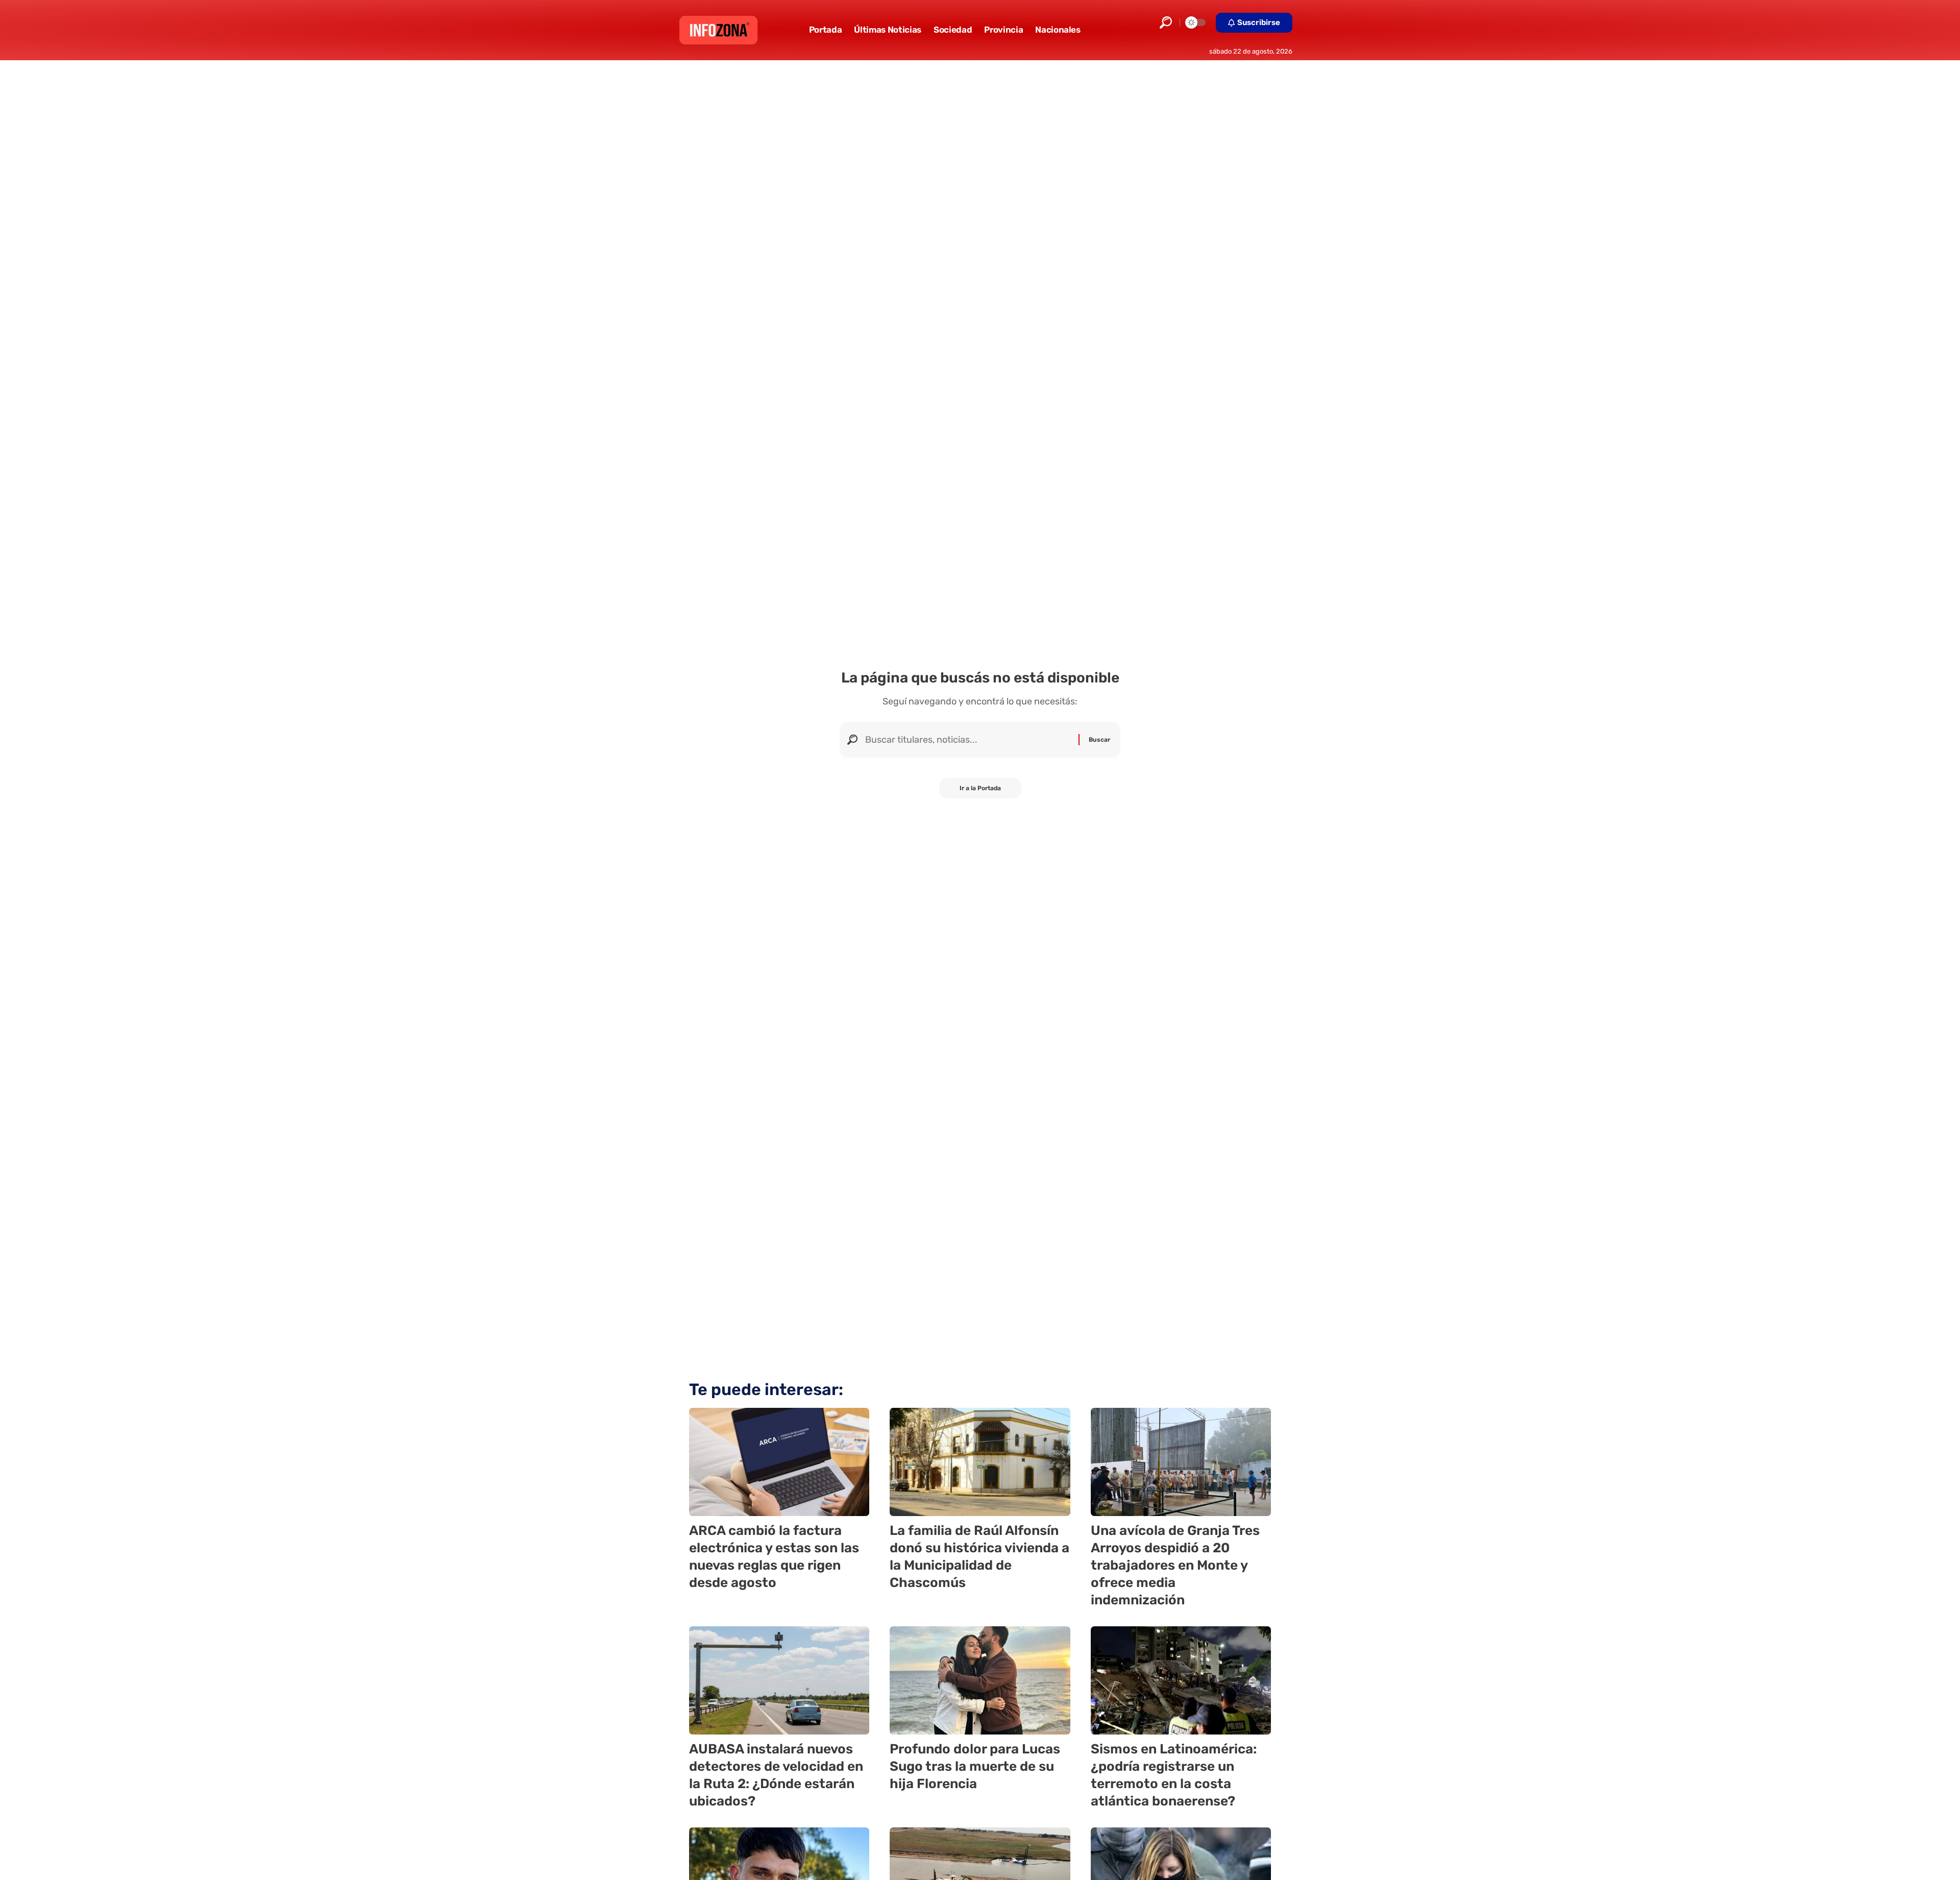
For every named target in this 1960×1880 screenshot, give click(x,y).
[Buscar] (968, 740)
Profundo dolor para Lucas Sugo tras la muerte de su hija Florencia (975, 1766)
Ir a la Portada (980, 788)
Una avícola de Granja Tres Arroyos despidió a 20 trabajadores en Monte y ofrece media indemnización (1175, 1565)
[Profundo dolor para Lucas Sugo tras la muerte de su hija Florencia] (980, 1680)
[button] (1166, 22)
